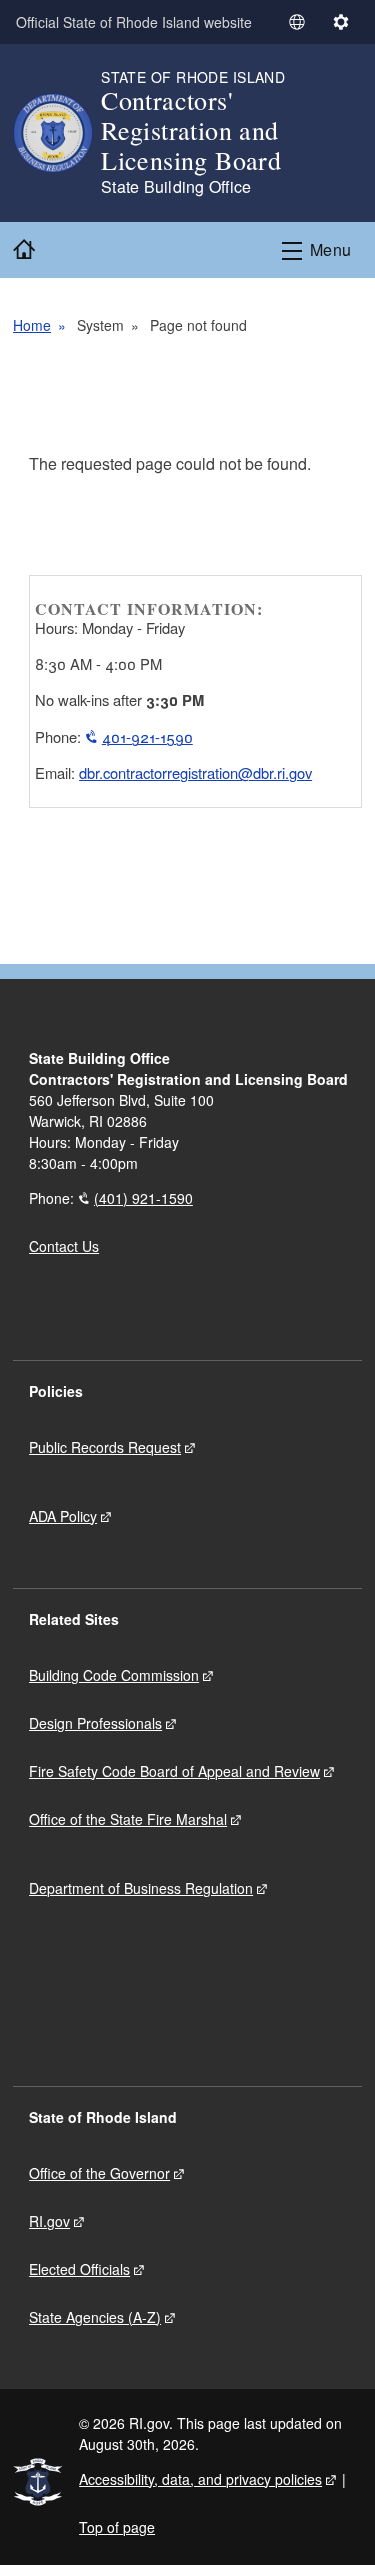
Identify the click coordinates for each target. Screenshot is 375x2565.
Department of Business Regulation (141, 1888)
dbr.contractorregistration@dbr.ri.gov (195, 772)
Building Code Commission (114, 1675)
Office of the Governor (99, 2173)
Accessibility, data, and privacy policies (200, 2479)
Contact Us (64, 1246)
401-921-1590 (147, 736)
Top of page (117, 2527)
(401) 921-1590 (143, 1198)
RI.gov (49, 2221)
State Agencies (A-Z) (95, 2317)
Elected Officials (79, 2269)
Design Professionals (95, 1723)
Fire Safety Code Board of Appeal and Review (174, 1771)
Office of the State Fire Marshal (128, 1819)
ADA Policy (63, 1516)
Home (32, 325)
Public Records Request (105, 1447)
